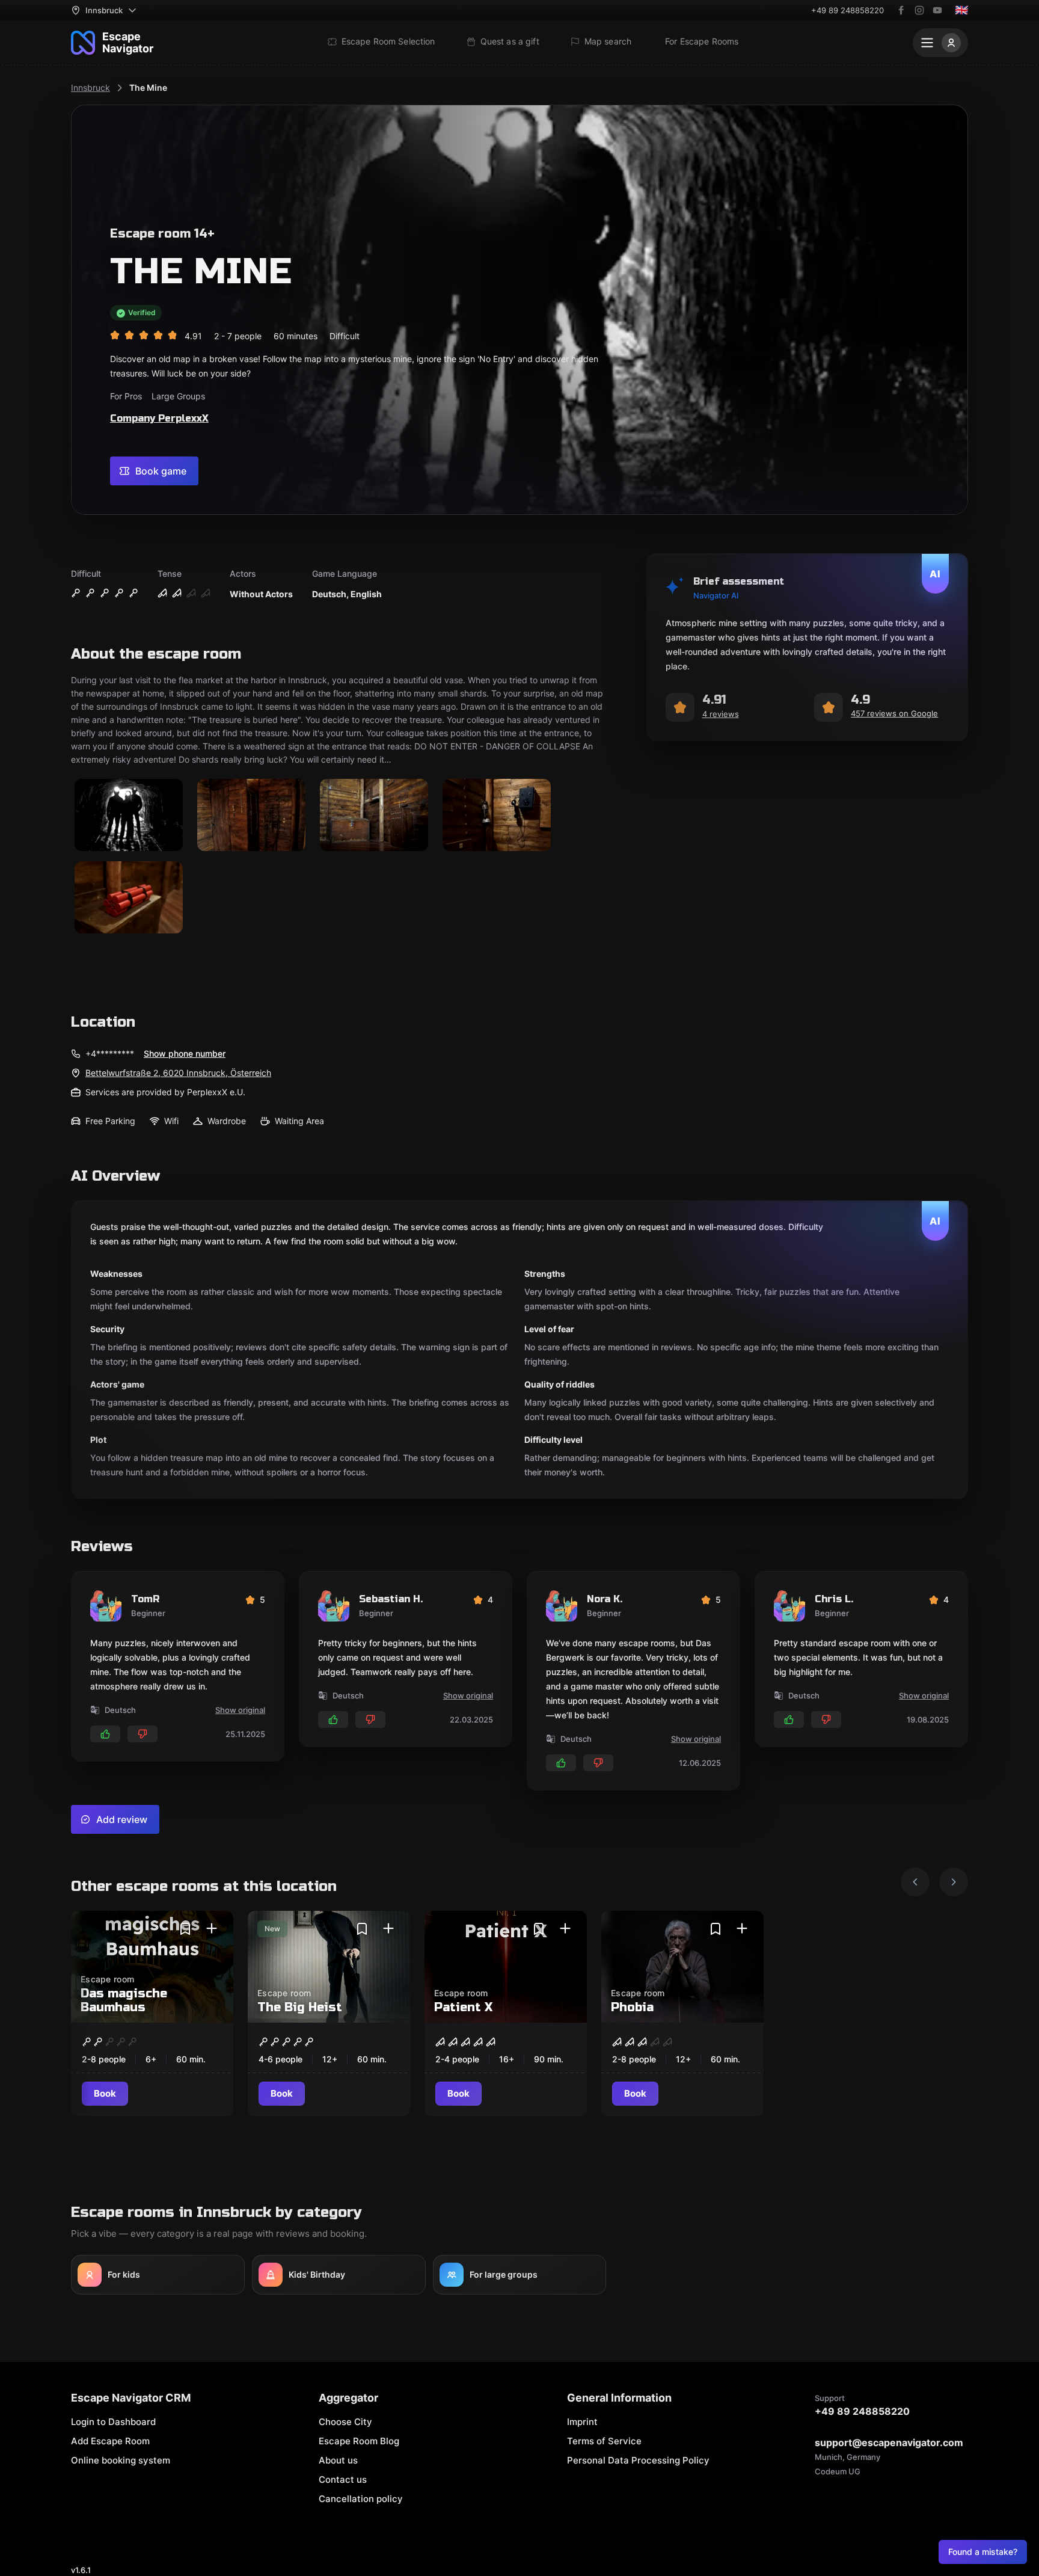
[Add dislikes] (143, 1734)
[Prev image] (915, 1882)
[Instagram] (919, 10)
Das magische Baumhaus (124, 2000)
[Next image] (954, 1882)
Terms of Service (604, 2441)
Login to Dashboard (113, 2422)
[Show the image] (129, 816)
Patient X (463, 2007)
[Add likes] (105, 1734)
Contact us (343, 2479)
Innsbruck (90, 88)
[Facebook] (901, 10)
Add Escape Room (110, 2441)
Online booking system (121, 2460)
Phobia (632, 2007)
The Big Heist (300, 2007)
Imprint (582, 2422)
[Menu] (940, 43)
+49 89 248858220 (847, 10)
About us (338, 2460)
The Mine (148, 88)
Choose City (345, 2422)
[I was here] (212, 1929)
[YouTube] (937, 10)
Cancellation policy (361, 2499)
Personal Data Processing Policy (638, 2460)
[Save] (185, 1929)
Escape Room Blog (359, 2441)
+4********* (110, 1053)
